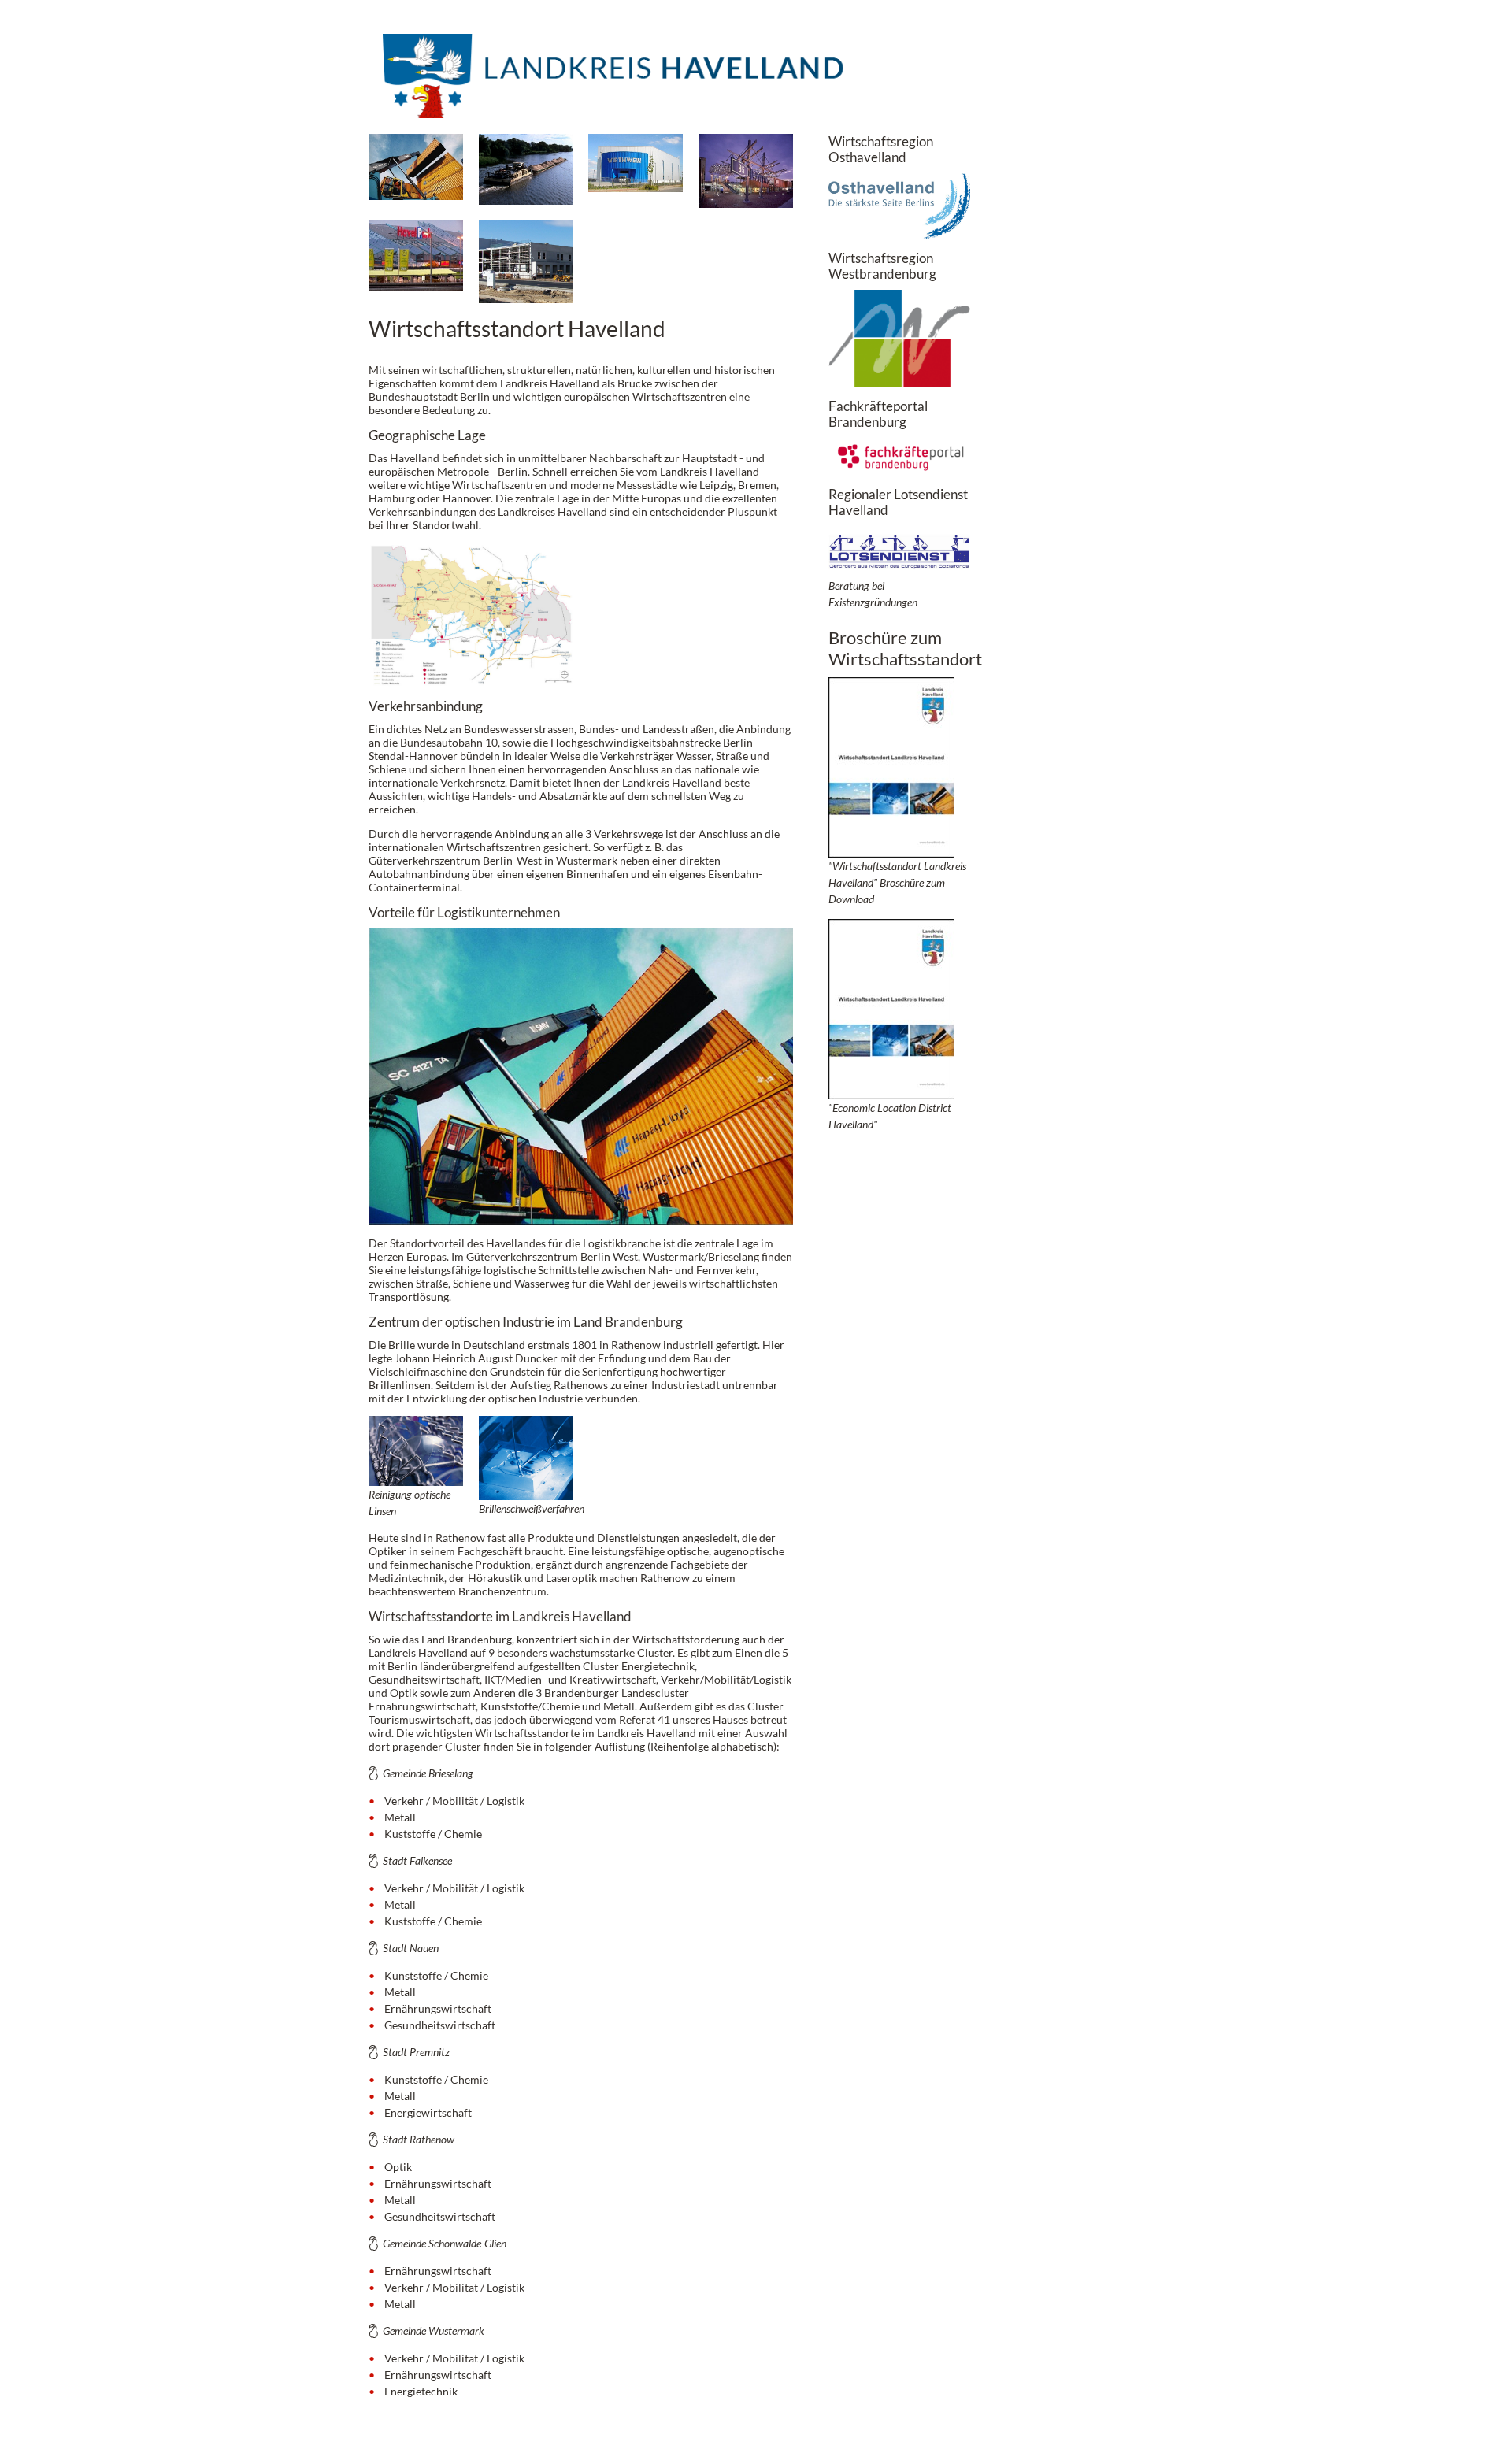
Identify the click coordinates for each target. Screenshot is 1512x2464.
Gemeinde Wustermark (434, 2331)
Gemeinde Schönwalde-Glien (445, 2243)
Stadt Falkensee (417, 1860)
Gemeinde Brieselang (428, 1773)
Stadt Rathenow (419, 2139)
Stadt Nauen (411, 1948)
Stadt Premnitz (416, 2052)
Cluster (601, 1666)
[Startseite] (617, 86)
